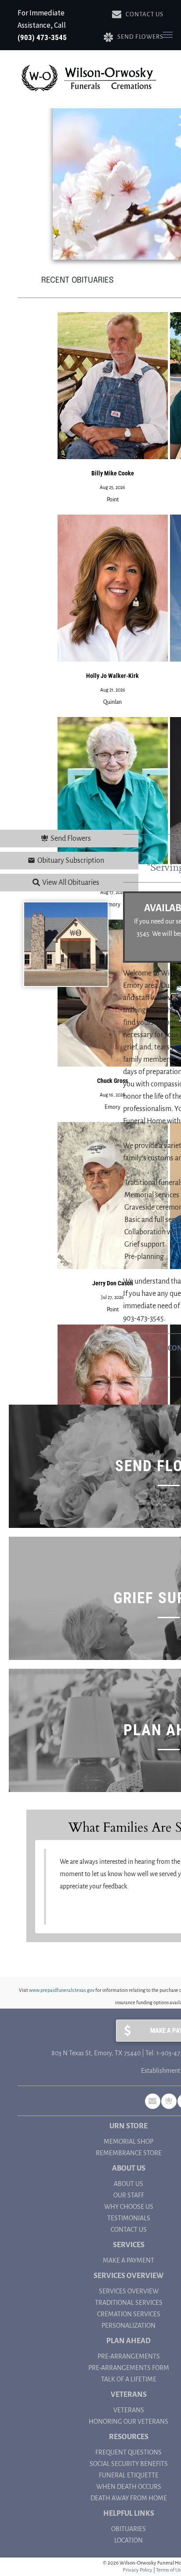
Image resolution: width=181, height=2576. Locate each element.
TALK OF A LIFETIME (129, 2379)
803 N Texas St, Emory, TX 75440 (96, 2053)
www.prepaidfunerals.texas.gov (62, 1990)
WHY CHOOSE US (129, 2207)
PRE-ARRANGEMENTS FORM (129, 2368)
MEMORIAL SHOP (129, 2142)
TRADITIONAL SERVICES (129, 2303)
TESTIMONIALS (129, 2218)
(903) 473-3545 (42, 37)
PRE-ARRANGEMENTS (129, 2356)
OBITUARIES (129, 2529)
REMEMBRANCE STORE (129, 2153)
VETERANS (129, 2410)
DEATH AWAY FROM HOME (129, 2498)
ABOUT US (129, 2184)
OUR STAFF (129, 2195)
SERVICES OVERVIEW (129, 2291)
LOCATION (129, 2540)
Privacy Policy (138, 2570)
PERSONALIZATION (129, 2326)
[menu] (168, 35)
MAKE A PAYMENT (129, 2260)
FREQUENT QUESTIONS (129, 2452)
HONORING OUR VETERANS (129, 2421)
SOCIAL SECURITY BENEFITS (129, 2464)
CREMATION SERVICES (129, 2314)
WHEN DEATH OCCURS (129, 2487)
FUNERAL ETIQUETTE (129, 2475)
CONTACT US (129, 2230)
